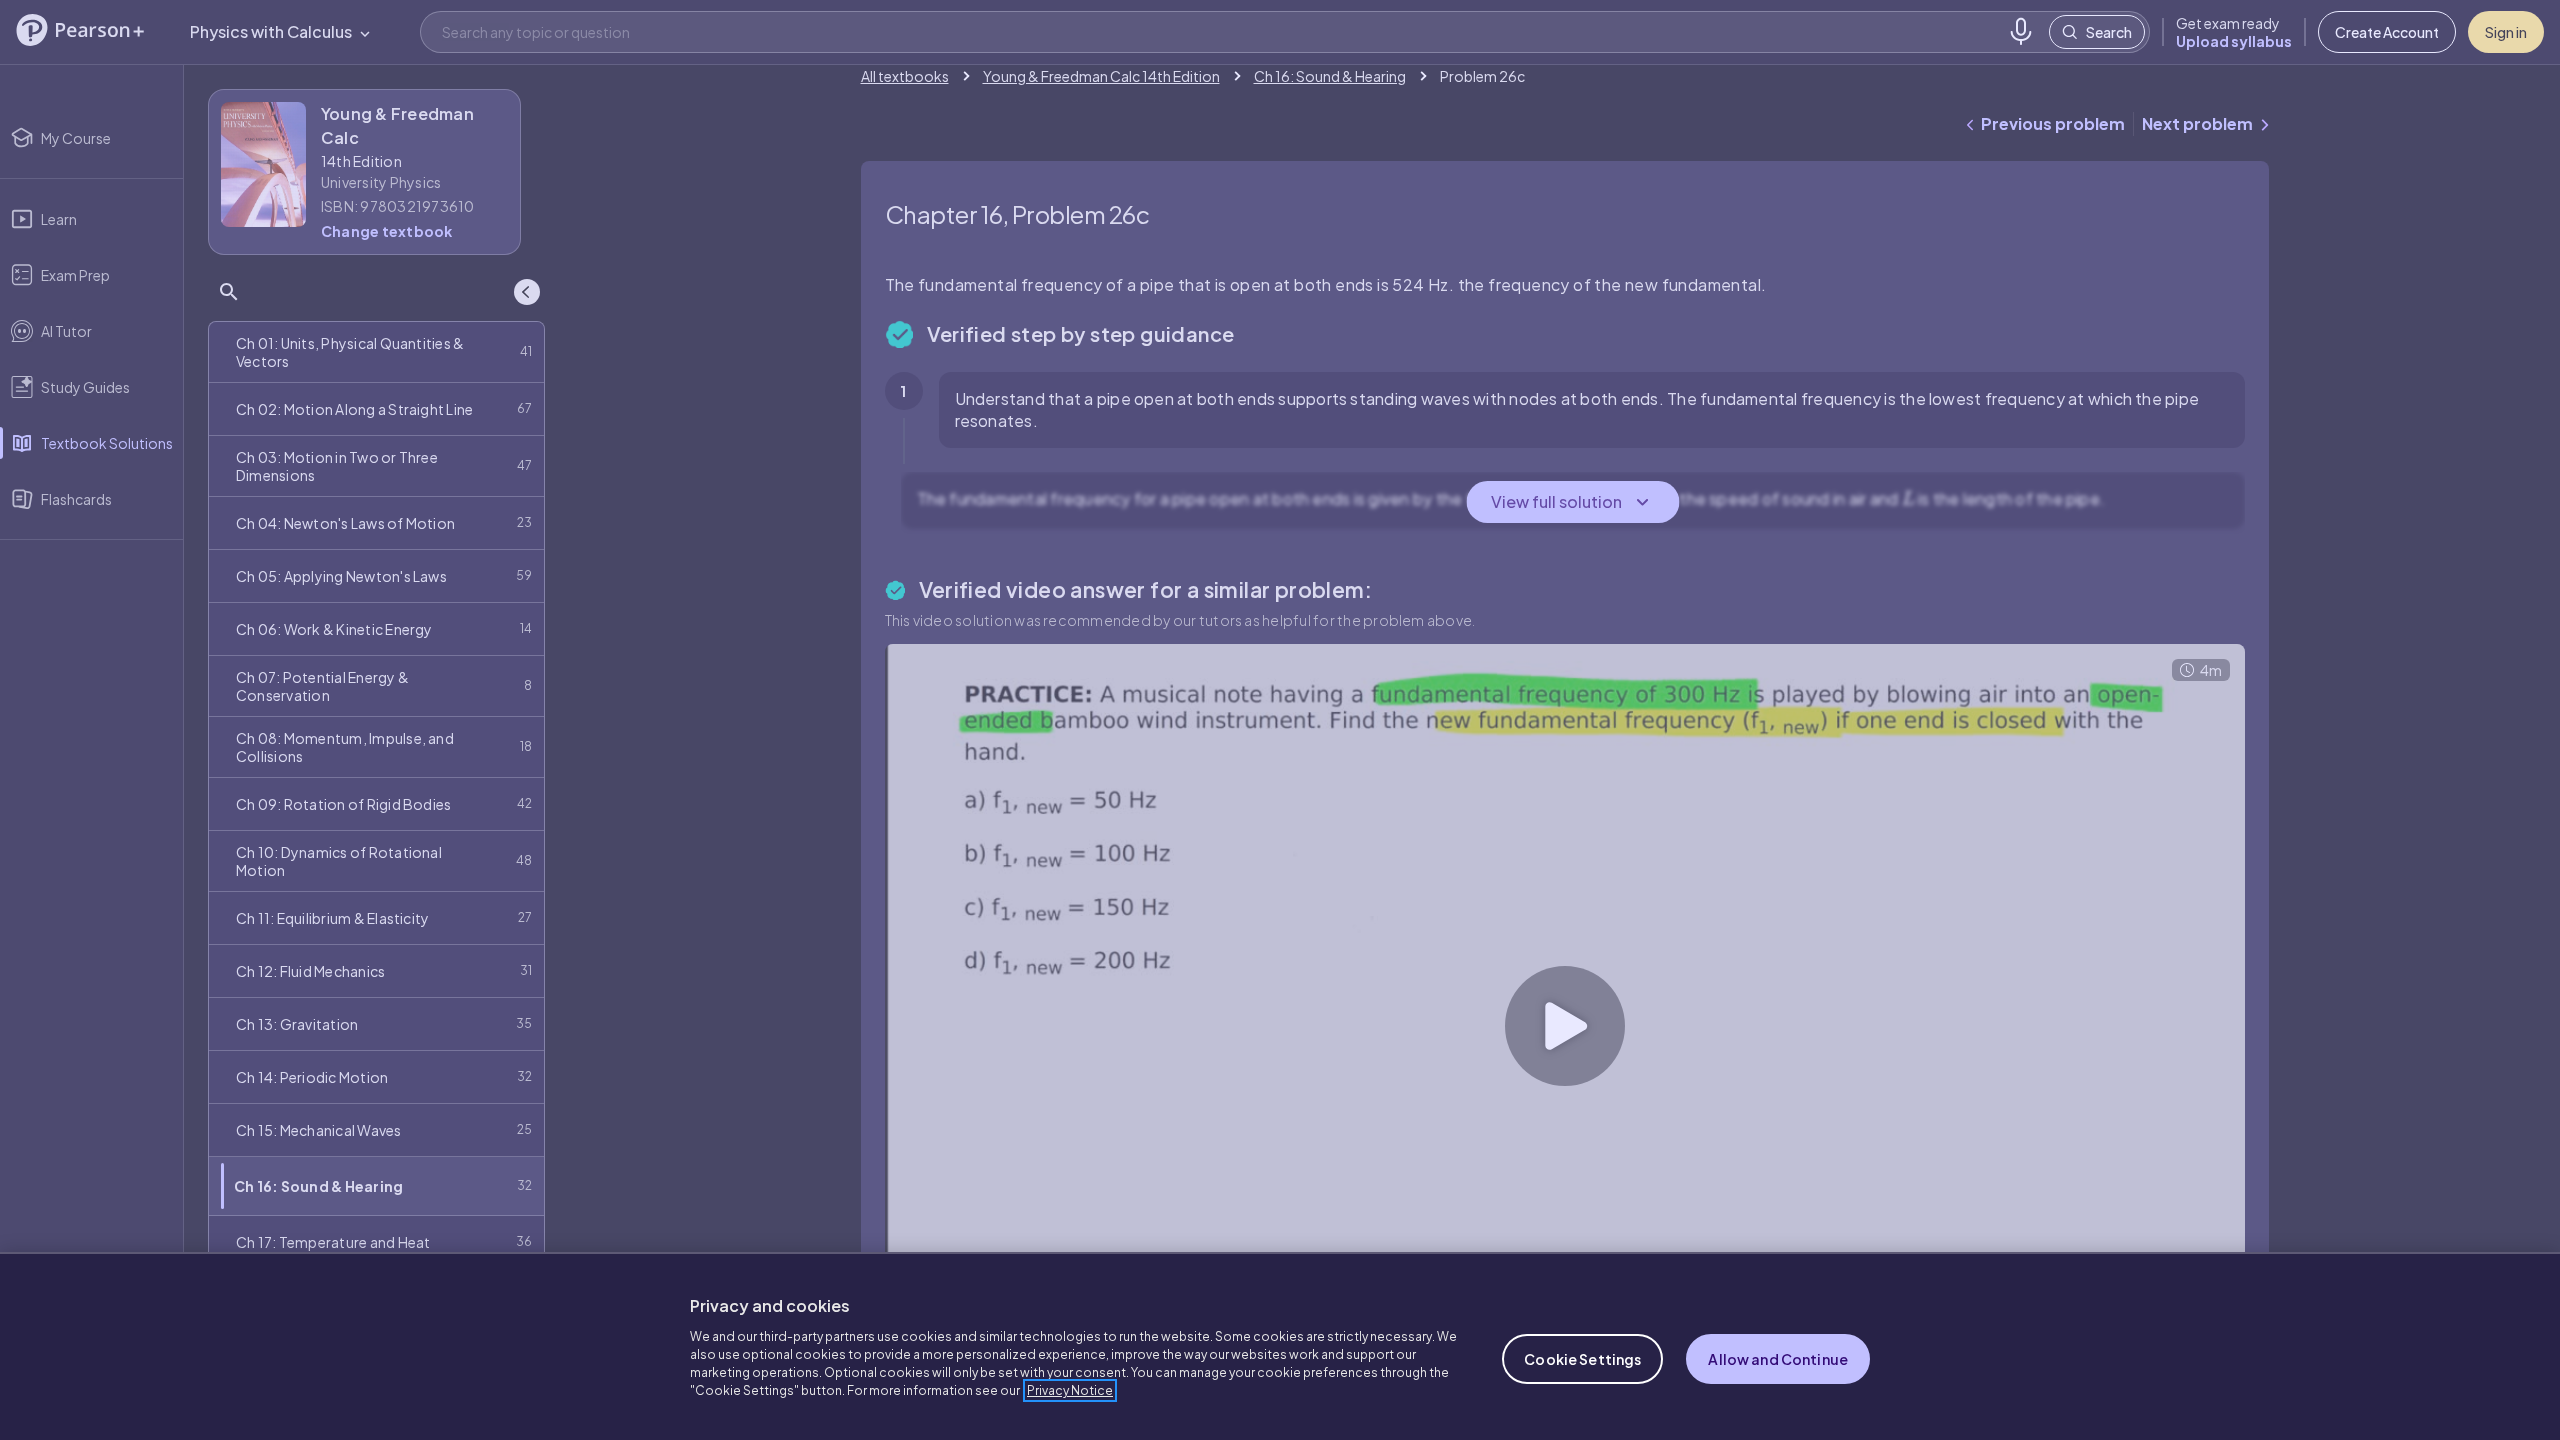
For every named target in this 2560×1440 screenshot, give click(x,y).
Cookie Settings (1582, 1359)
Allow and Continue (1778, 1359)
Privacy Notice (1070, 1390)
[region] (1280, 1346)
